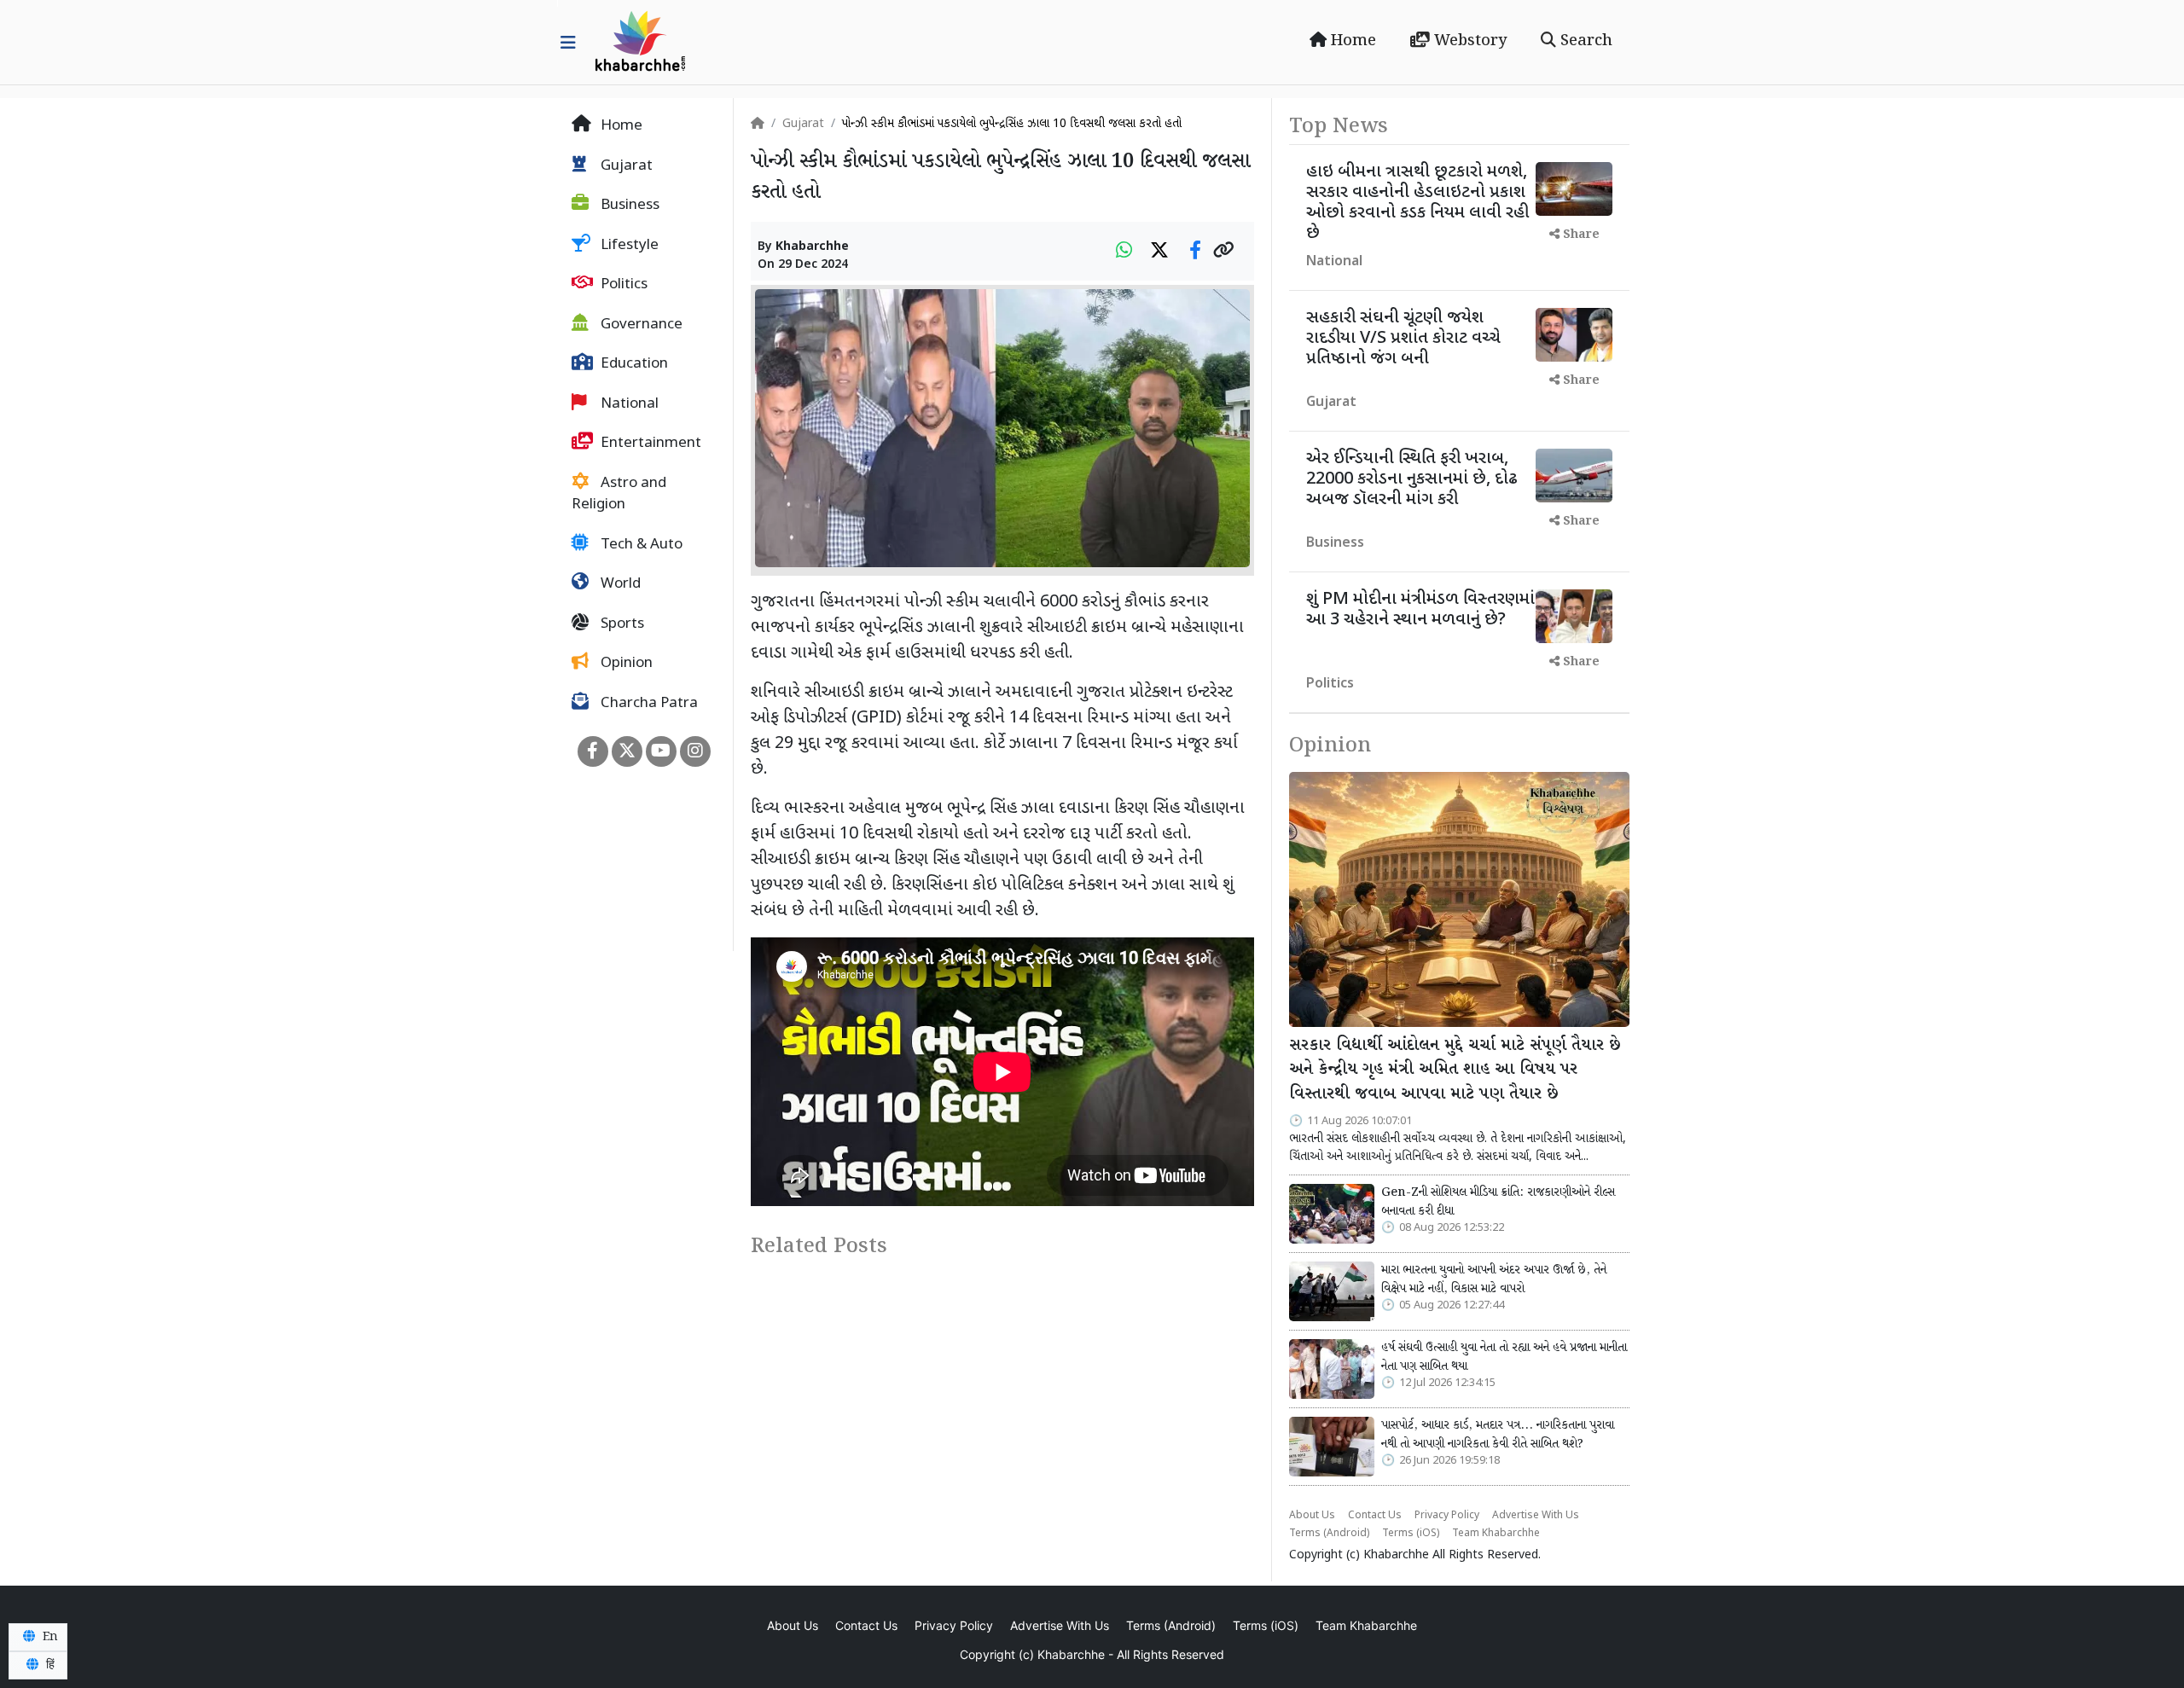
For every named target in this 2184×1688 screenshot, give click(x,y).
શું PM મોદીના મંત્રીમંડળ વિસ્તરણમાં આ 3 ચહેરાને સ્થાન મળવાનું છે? (1420, 610)
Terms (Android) (1329, 1534)
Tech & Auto (640, 545)
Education (633, 364)
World (619, 584)
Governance (640, 325)
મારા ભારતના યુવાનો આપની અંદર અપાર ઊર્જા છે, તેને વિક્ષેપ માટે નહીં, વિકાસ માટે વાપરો (1494, 1279)
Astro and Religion (619, 495)
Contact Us (1375, 1516)
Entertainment (649, 444)
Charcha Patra (648, 704)
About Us (1312, 1516)
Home (1351, 41)
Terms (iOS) (1411, 1534)
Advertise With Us (1536, 1516)
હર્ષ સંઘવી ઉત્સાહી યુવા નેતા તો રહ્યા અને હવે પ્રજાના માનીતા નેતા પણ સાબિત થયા (1504, 1357)
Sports (621, 624)
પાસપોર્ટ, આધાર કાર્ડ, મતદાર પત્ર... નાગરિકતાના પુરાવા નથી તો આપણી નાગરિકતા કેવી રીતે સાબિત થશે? (1498, 1435)
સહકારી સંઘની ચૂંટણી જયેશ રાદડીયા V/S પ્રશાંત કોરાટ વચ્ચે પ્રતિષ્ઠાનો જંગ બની (1403, 339)
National (628, 404)
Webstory (1468, 41)
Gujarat (625, 166)
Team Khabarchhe (1496, 1534)
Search (1584, 41)
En (49, 1637)
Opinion (625, 664)
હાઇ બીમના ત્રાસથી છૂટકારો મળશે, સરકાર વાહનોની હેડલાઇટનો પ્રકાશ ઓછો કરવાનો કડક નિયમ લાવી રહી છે (1417, 203)
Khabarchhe (812, 247)
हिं (49, 1665)
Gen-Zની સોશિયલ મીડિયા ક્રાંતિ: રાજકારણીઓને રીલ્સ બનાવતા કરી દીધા (1498, 1202)
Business (628, 206)
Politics (622, 285)
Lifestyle (628, 246)
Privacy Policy (1447, 1516)
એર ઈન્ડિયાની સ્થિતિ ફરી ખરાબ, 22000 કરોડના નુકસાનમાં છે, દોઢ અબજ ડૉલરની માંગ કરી (1412, 479)
